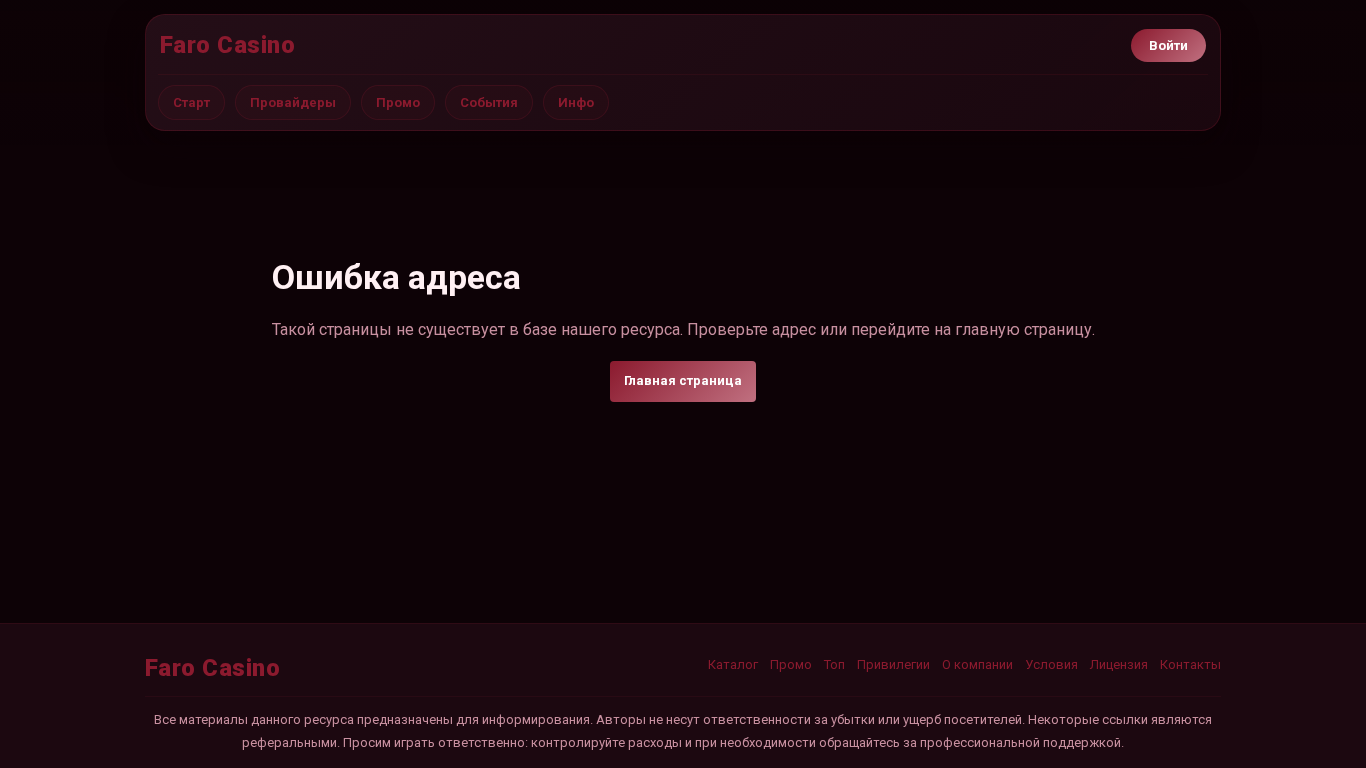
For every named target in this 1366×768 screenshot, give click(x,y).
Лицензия (1119, 664)
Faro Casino (227, 45)
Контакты (1190, 664)
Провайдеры (293, 102)
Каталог (733, 664)
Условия (1051, 664)
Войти (1168, 45)
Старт (191, 102)
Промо (398, 102)
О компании (977, 664)
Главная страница (683, 380)
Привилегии (893, 664)
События (489, 102)
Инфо (576, 102)
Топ (834, 664)
